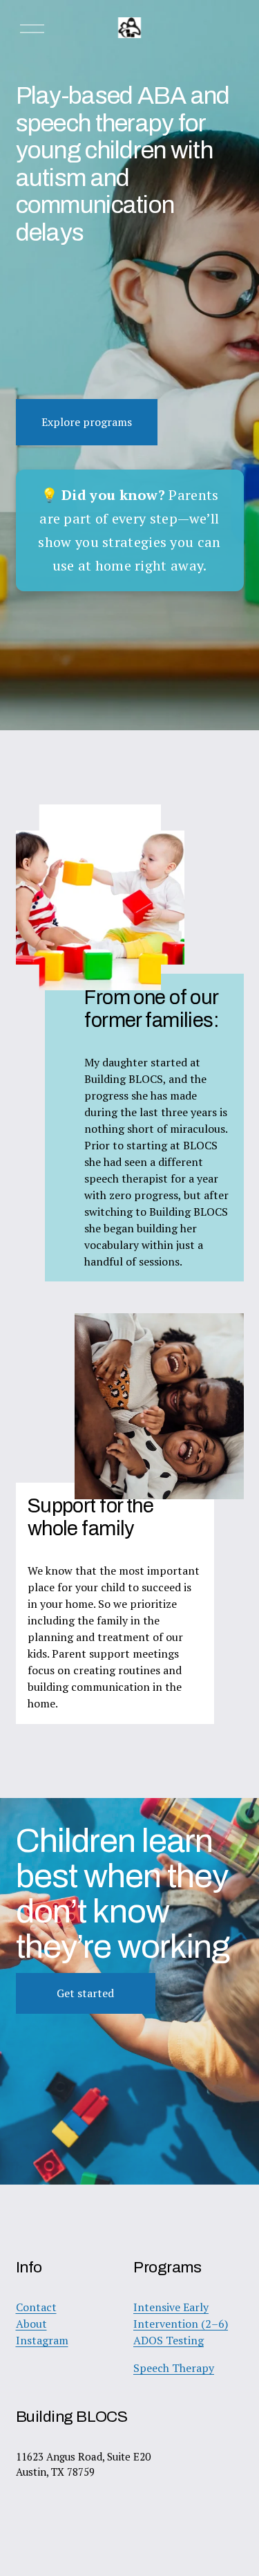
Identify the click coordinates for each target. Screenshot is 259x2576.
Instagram (42, 2340)
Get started (85, 1993)
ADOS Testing (169, 2340)
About (31, 2324)
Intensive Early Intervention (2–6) (181, 2315)
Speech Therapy (174, 2368)
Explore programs (87, 422)
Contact (36, 2307)
